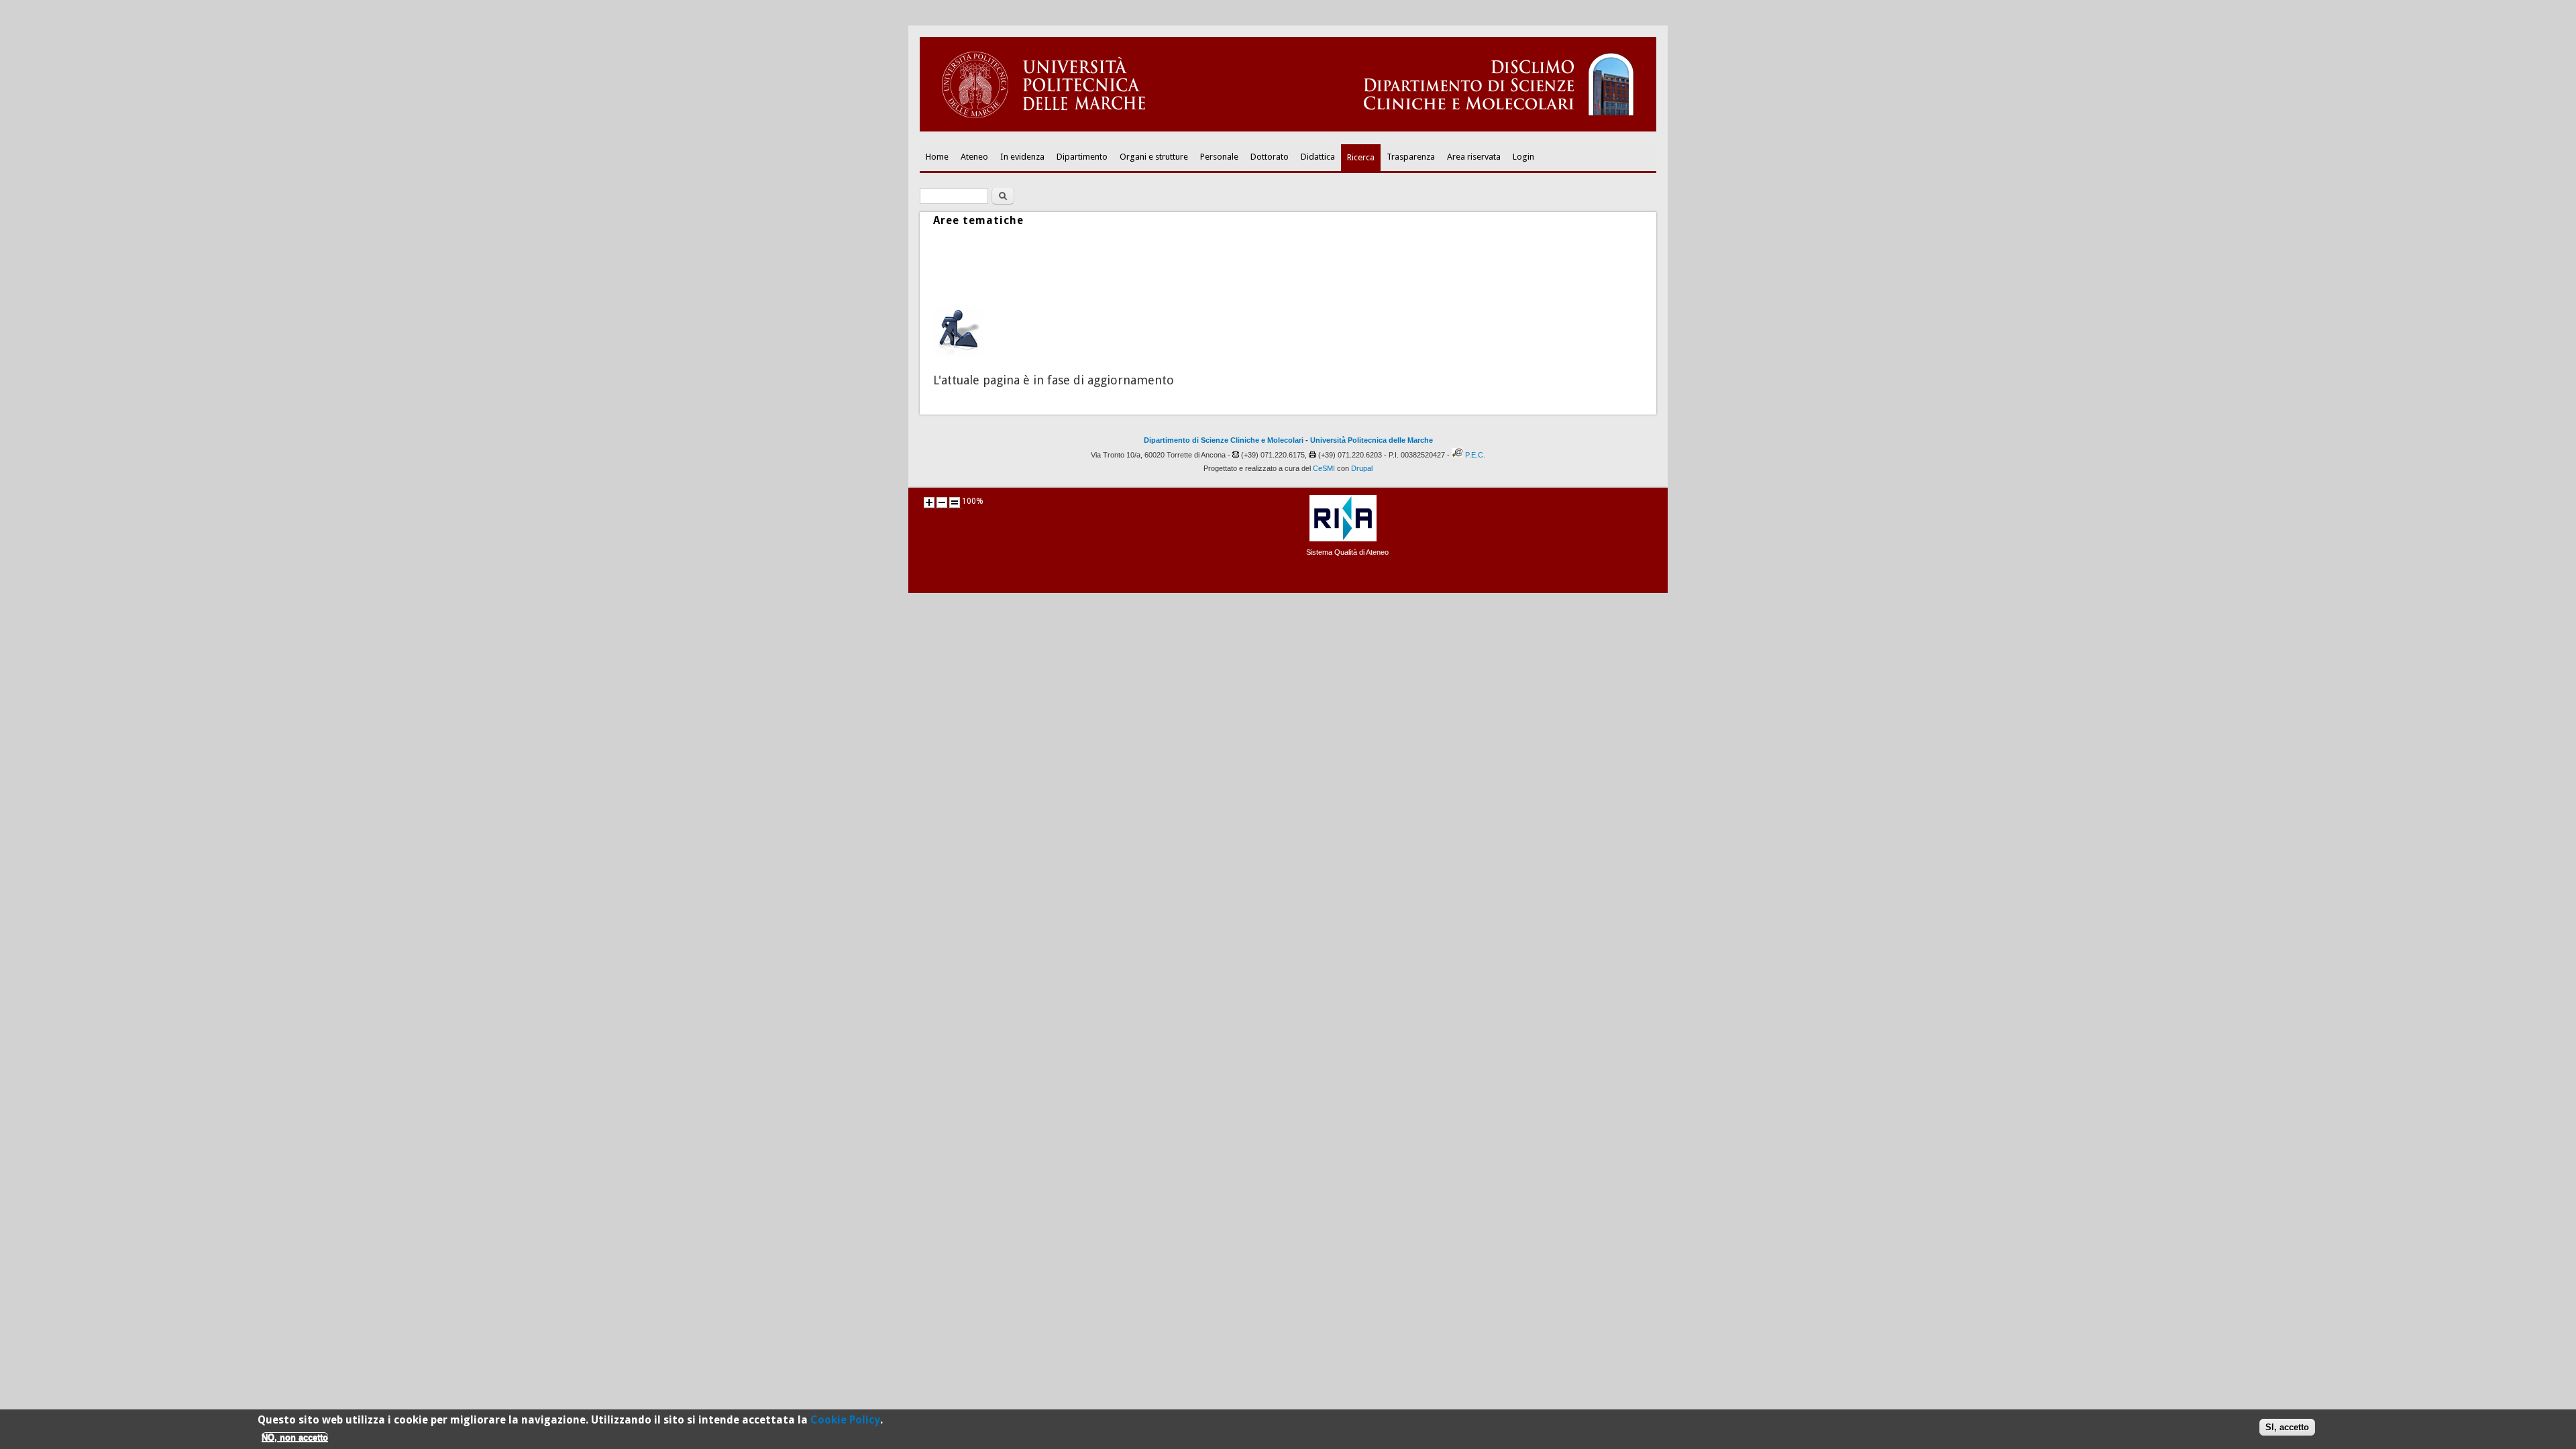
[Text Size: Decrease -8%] (942, 502)
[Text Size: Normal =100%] (955, 502)
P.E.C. (1475, 455)
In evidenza (1022, 157)
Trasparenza (1411, 157)
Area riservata (1474, 157)
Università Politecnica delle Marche (1372, 440)
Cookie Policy (845, 1420)
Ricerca (1361, 157)
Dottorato (1270, 157)
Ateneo (974, 157)
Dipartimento (1082, 157)
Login (1523, 157)
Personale (1219, 157)
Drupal (1362, 468)
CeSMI (1324, 468)
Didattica (1318, 157)
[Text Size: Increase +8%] (929, 502)
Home (937, 157)
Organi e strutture (1154, 157)
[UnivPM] (1288, 129)
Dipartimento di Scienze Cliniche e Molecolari (1224, 440)
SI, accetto (2287, 1427)
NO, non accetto (295, 1437)
